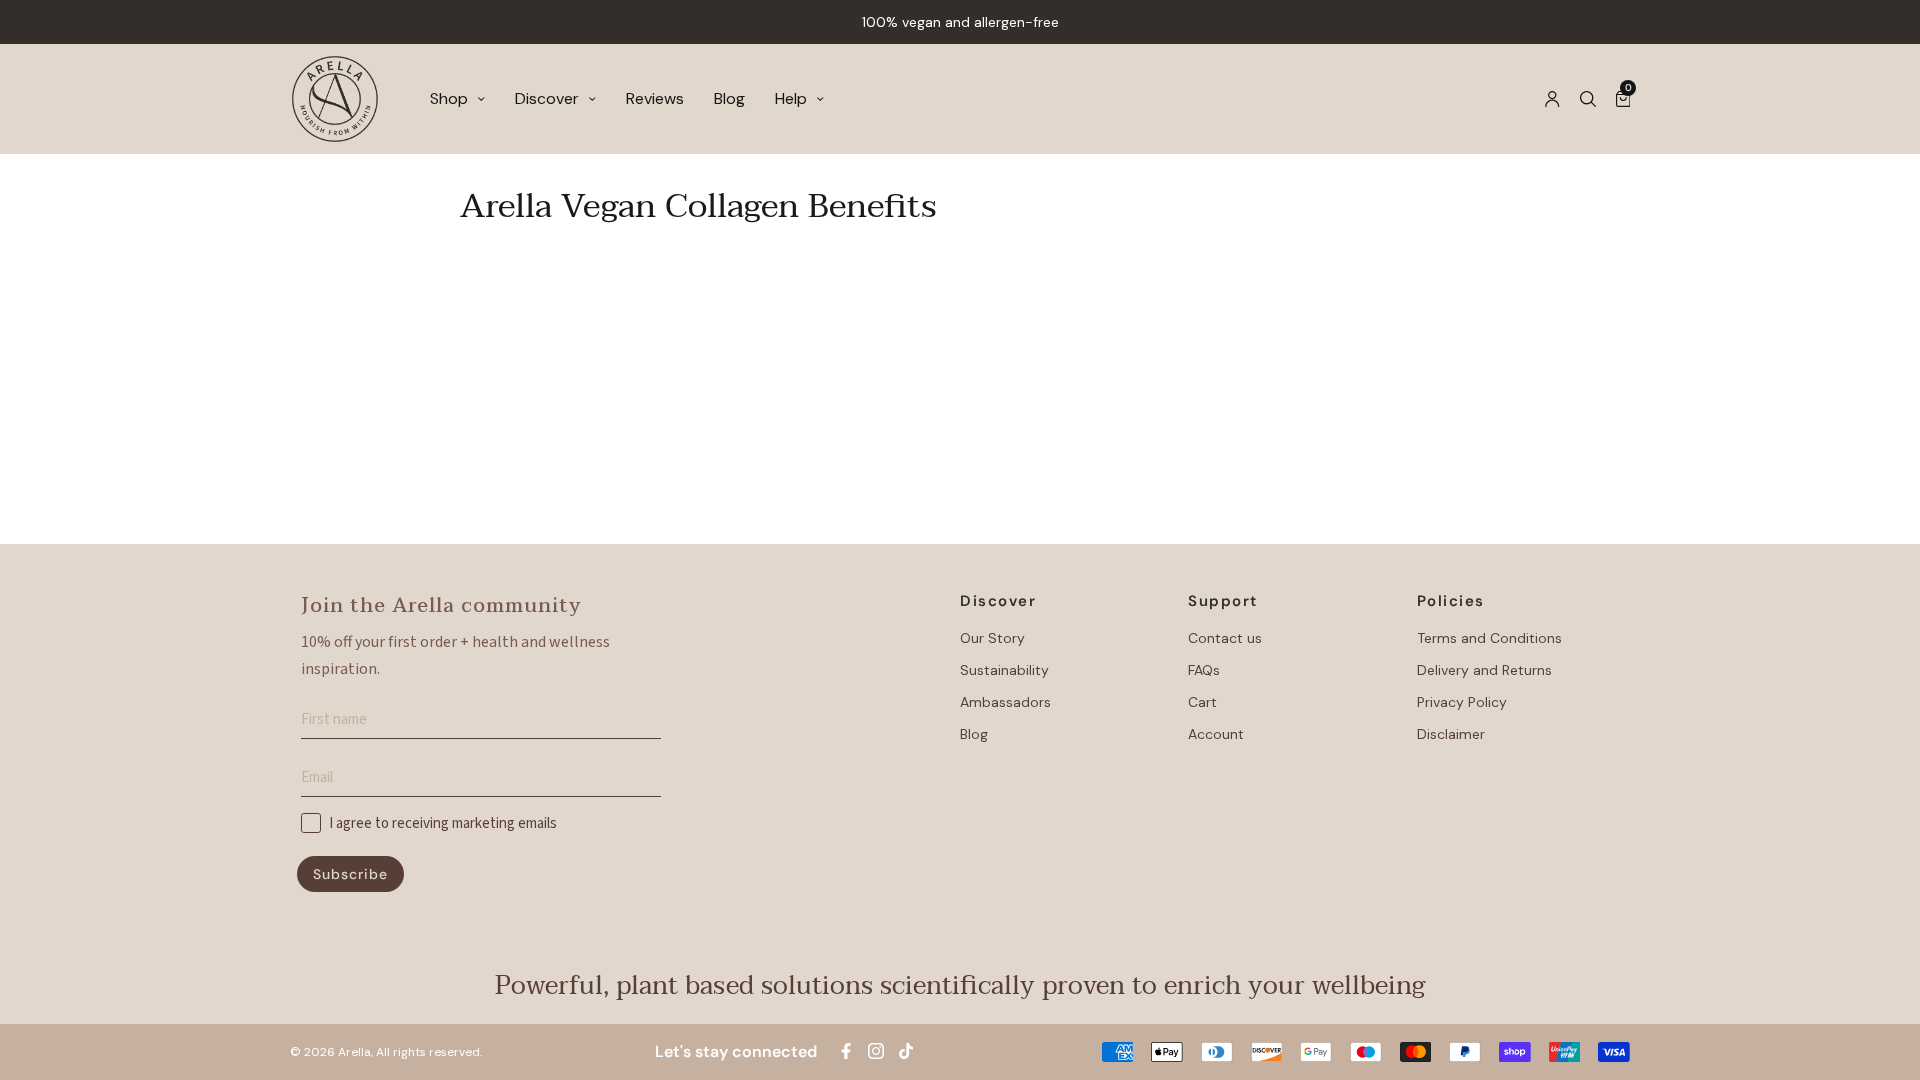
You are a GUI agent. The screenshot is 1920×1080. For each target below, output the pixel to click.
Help (791, 98)
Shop (449, 98)
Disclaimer (1451, 734)
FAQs (1204, 670)
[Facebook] (846, 1051)
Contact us (1225, 638)
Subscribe (350, 874)
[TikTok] (906, 1051)
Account (1216, 734)
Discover (547, 98)
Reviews (655, 98)
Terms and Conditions (1489, 638)
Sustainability (1004, 670)
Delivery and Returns (1484, 670)
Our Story (992, 638)
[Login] (1552, 99)
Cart (1202, 702)
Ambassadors (1005, 702)
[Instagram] (876, 1051)
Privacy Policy (1462, 702)
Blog (729, 98)
